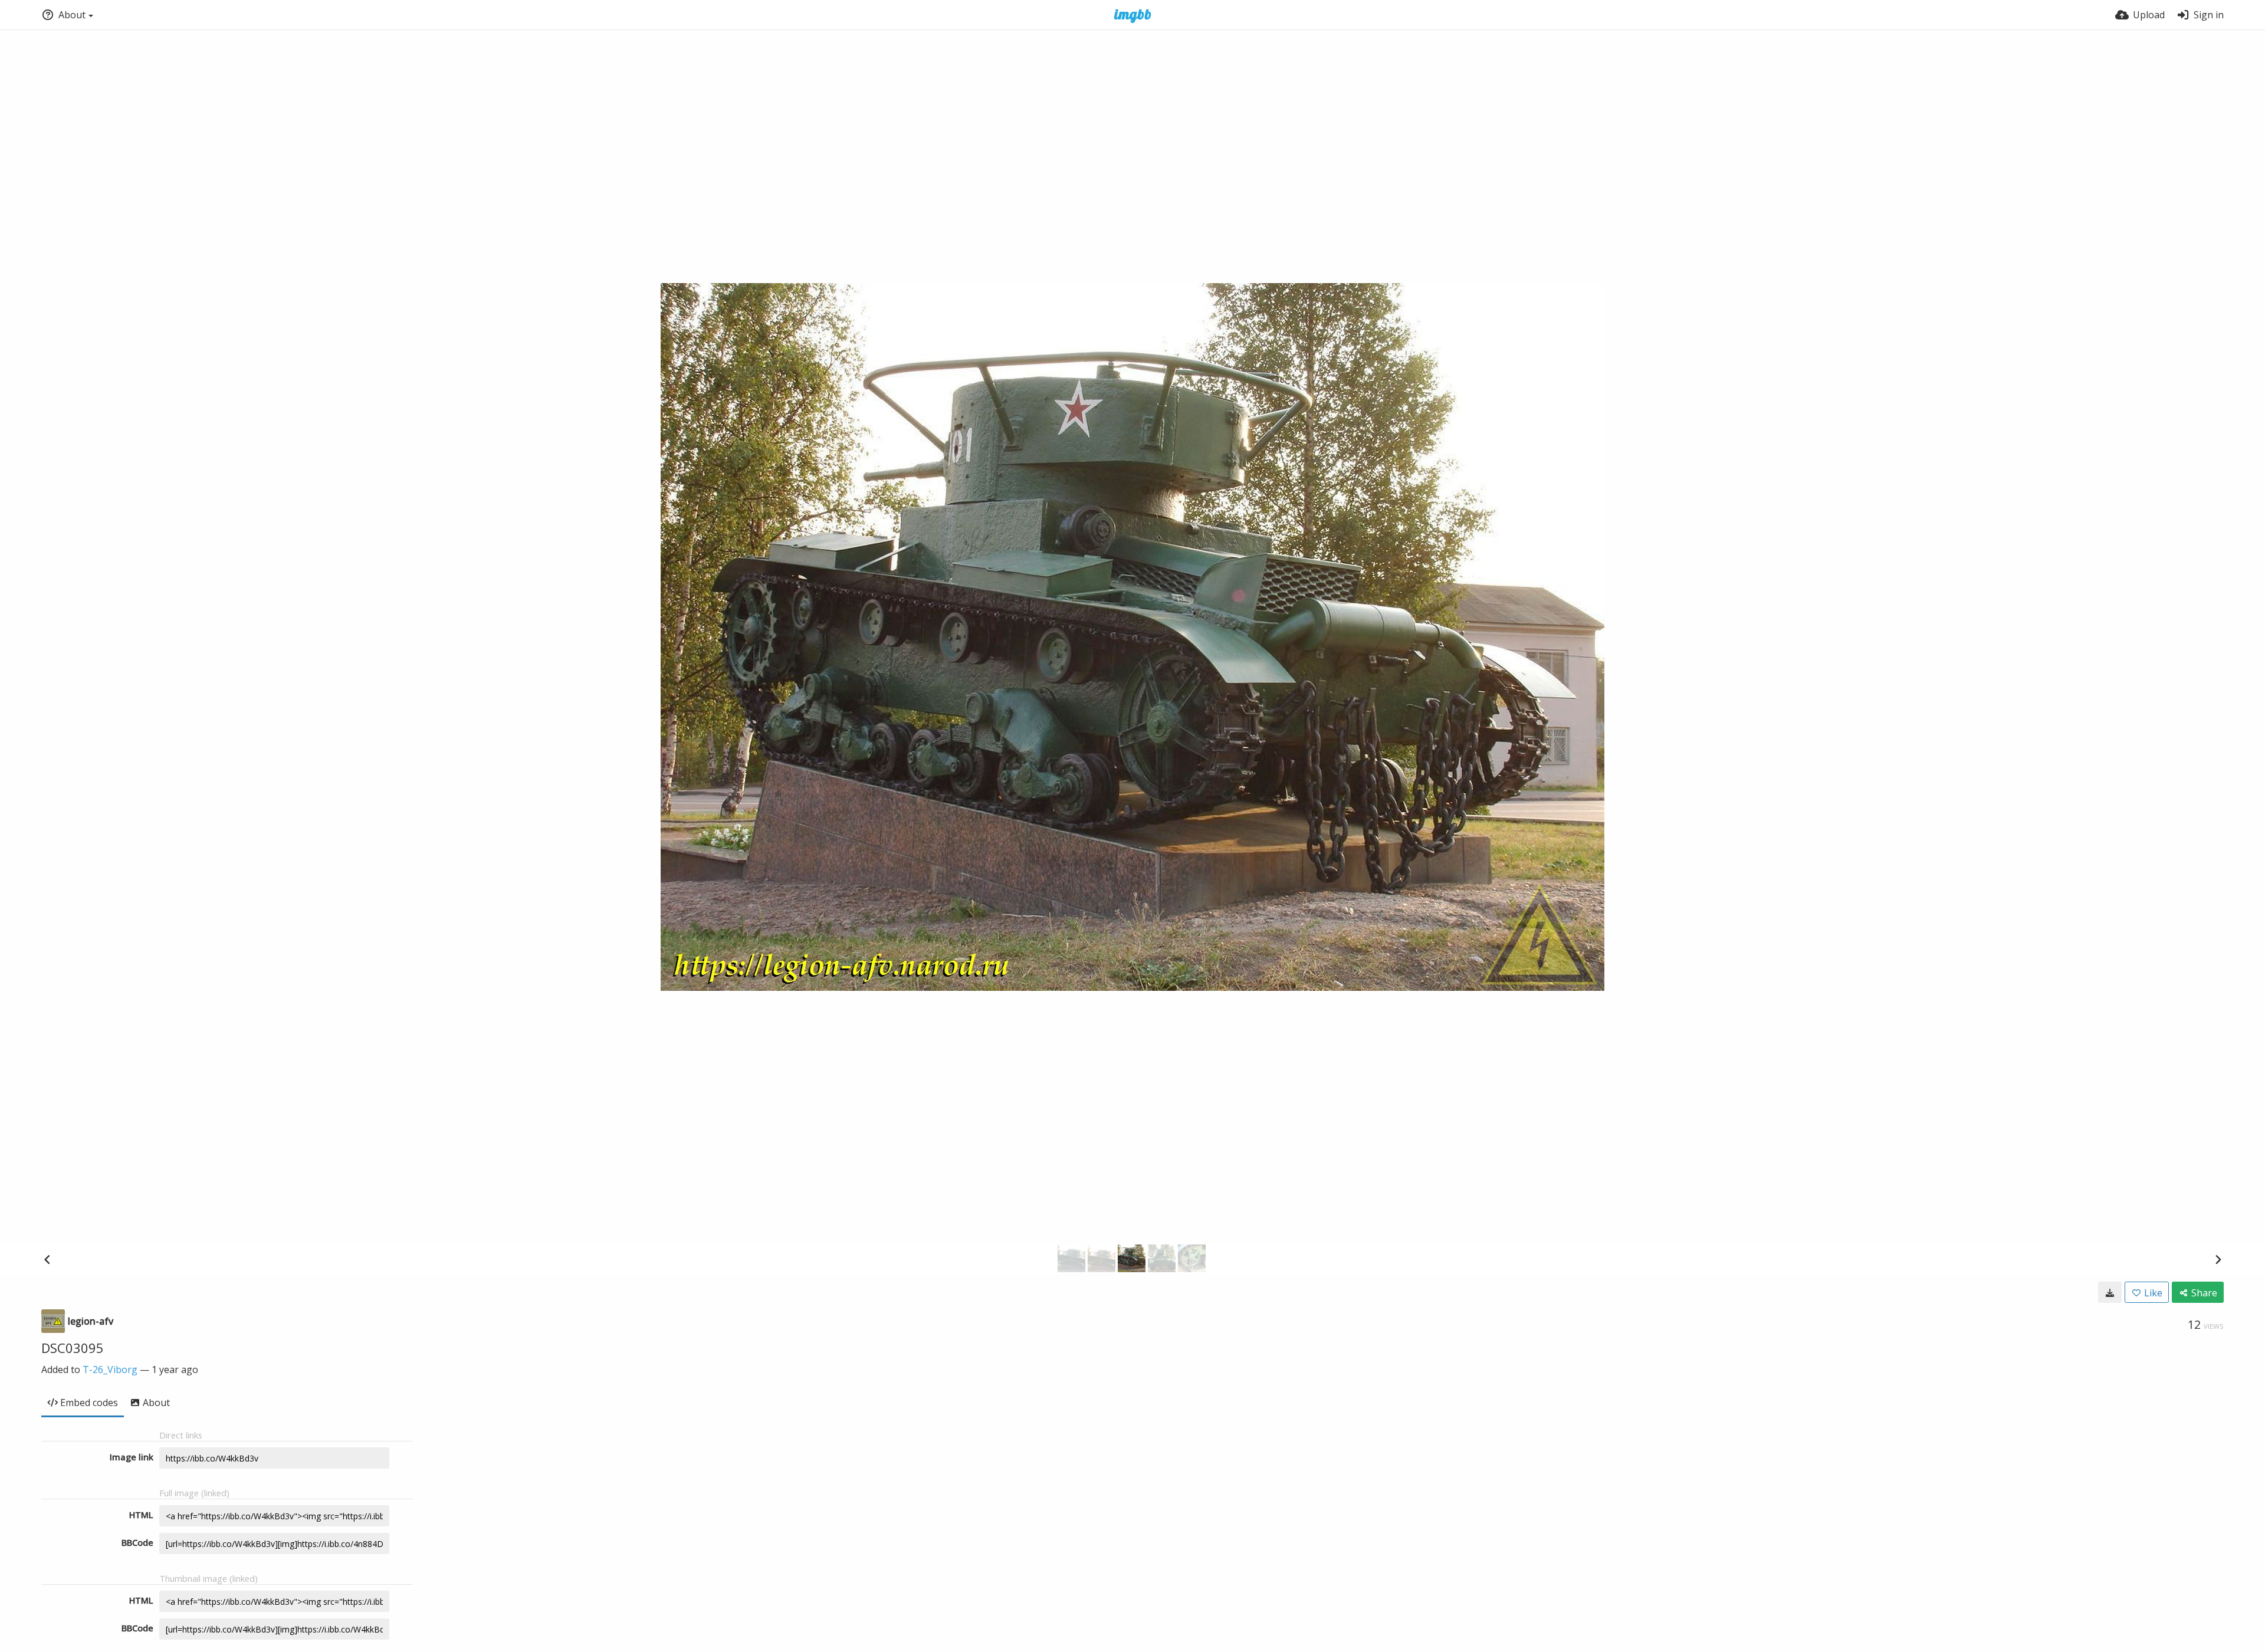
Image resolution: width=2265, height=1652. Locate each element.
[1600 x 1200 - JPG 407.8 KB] (2110, 1292)
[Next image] (2218, 1259)
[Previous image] (47, 1259)
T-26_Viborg (110, 1369)
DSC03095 (73, 1348)
